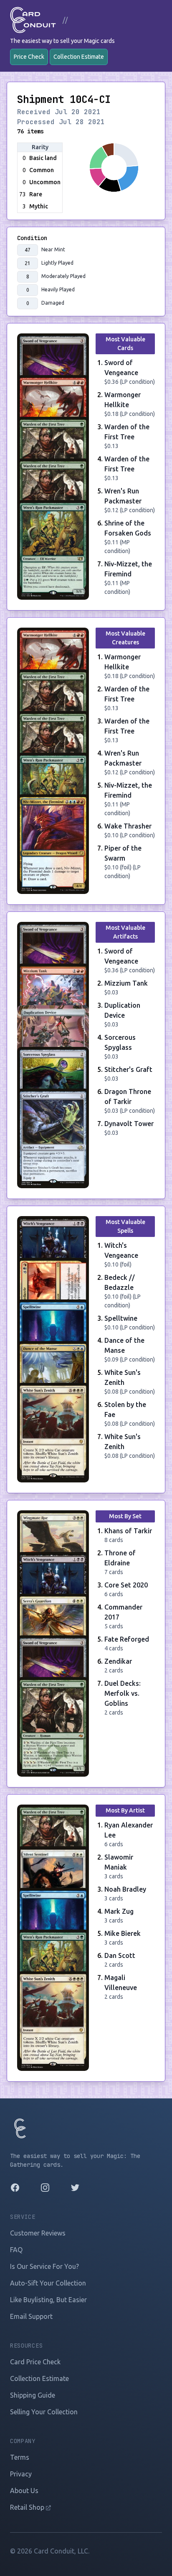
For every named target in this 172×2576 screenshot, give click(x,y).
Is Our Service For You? (44, 2266)
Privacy (21, 2474)
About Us (24, 2491)
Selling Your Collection (44, 2412)
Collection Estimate (79, 57)
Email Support (31, 2316)
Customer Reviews (38, 2233)
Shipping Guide (33, 2395)
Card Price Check (35, 2362)
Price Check (29, 57)
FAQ (16, 2250)
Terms (20, 2457)
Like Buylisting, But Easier (48, 2300)
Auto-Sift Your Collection (48, 2283)
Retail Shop (28, 2507)
